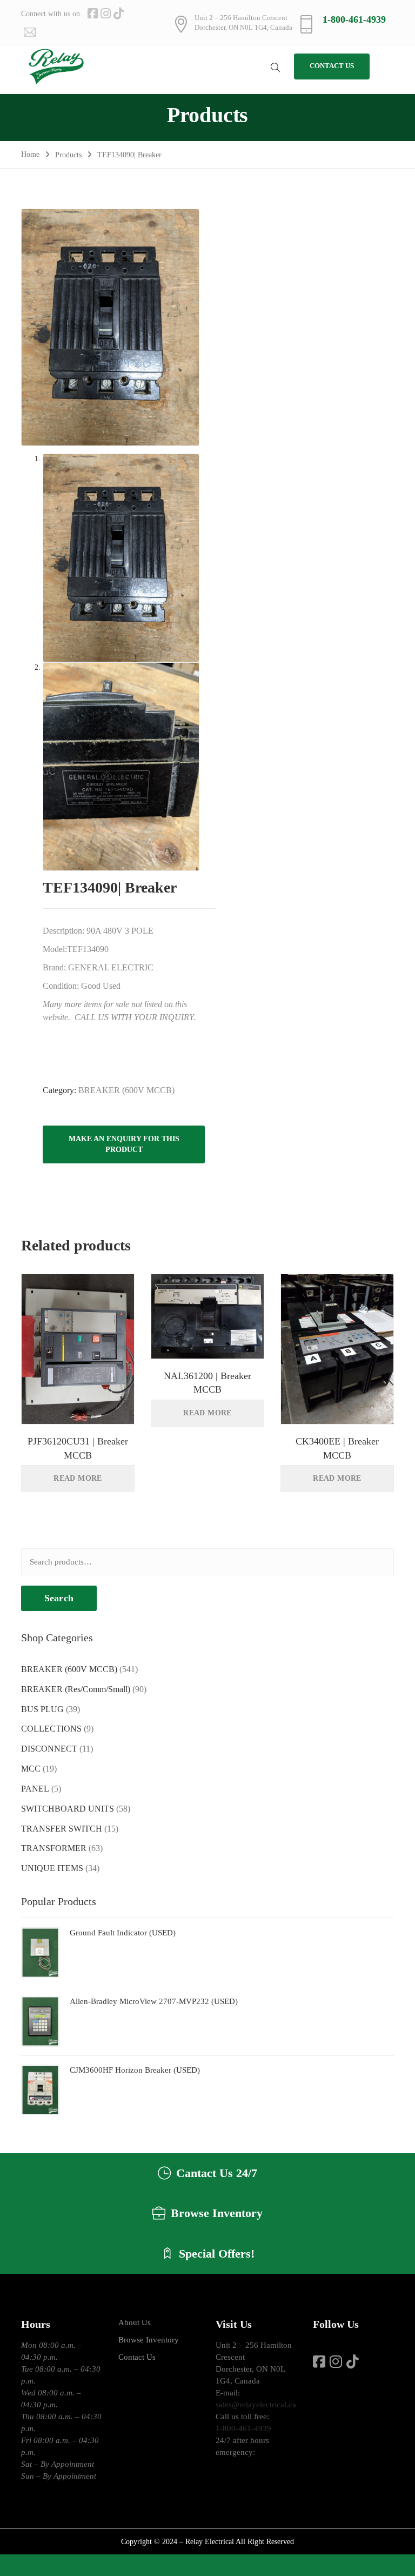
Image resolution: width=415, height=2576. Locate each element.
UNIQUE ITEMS (52, 1868)
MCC (31, 1769)
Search (59, 1598)
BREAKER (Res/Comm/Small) (76, 1689)
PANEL (35, 1789)
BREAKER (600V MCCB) (126, 1090)
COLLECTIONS (51, 1729)
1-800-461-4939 (354, 19)
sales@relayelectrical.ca (256, 2405)
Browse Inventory (149, 2340)
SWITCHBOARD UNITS (68, 1809)
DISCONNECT (49, 1749)
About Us (135, 2322)
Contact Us (137, 2357)
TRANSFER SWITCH (62, 1829)
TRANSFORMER (54, 1848)
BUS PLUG (42, 1709)
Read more (78, 1478)
